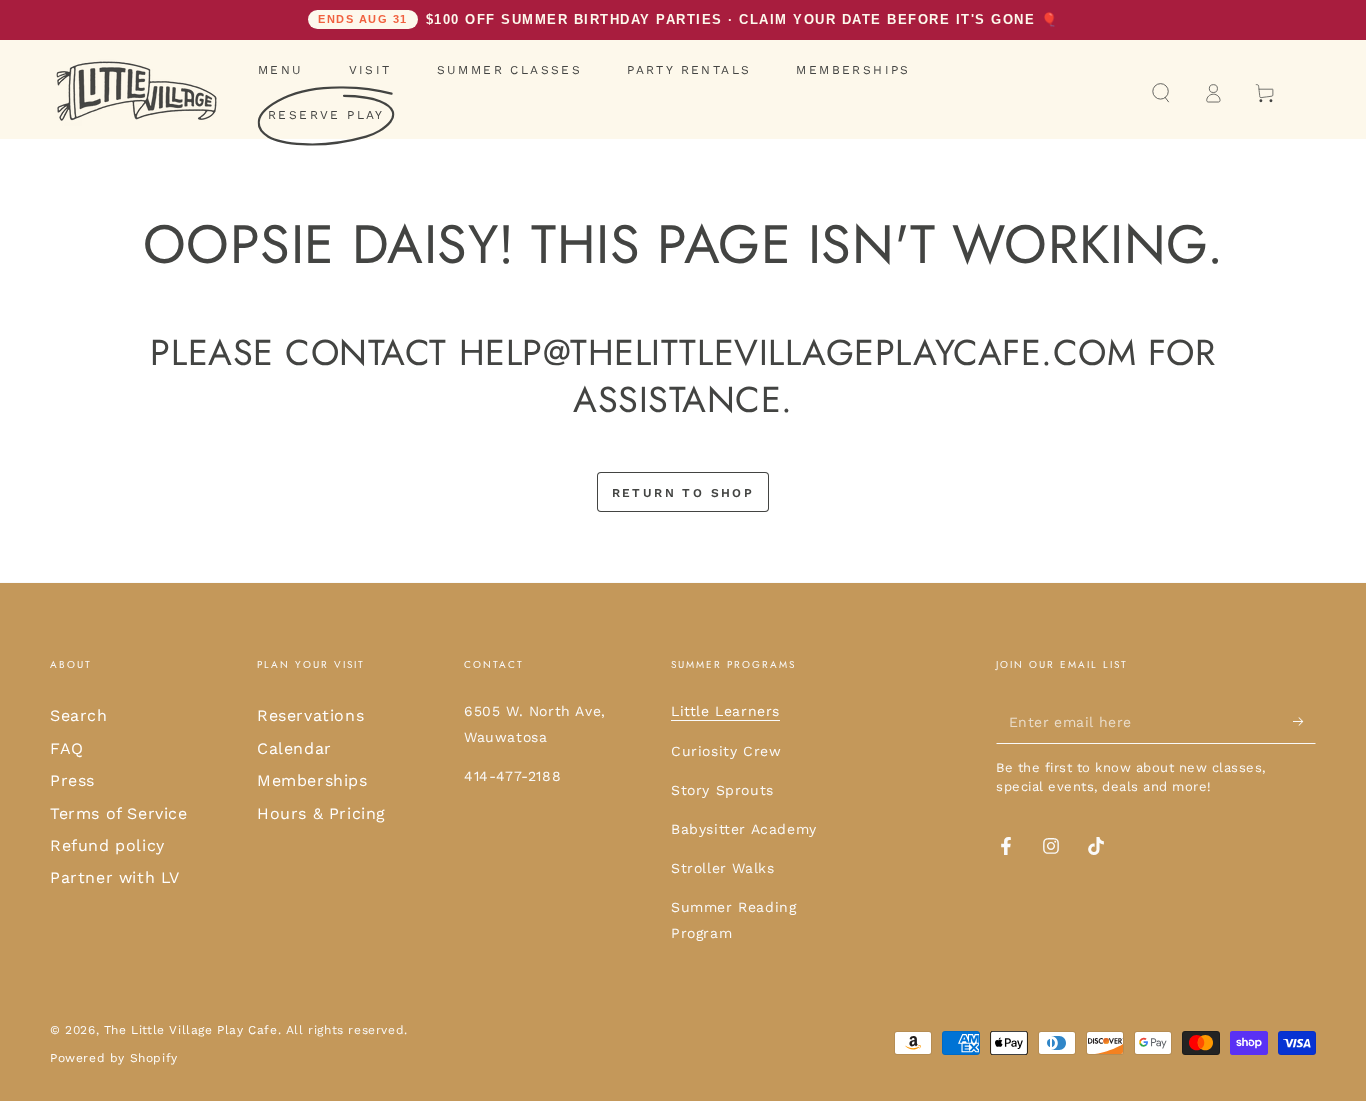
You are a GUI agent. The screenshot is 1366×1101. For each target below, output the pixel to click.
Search (79, 715)
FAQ (67, 748)
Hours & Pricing (321, 813)
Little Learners (725, 711)
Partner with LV (115, 877)
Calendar (294, 748)
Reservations (310, 715)
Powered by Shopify (114, 1058)
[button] (1161, 93)
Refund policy (107, 845)
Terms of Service (119, 813)
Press (72, 780)
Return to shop (683, 493)
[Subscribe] (1304, 721)
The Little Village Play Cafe (191, 1030)
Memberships (312, 780)
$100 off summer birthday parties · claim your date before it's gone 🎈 (688, 19)
